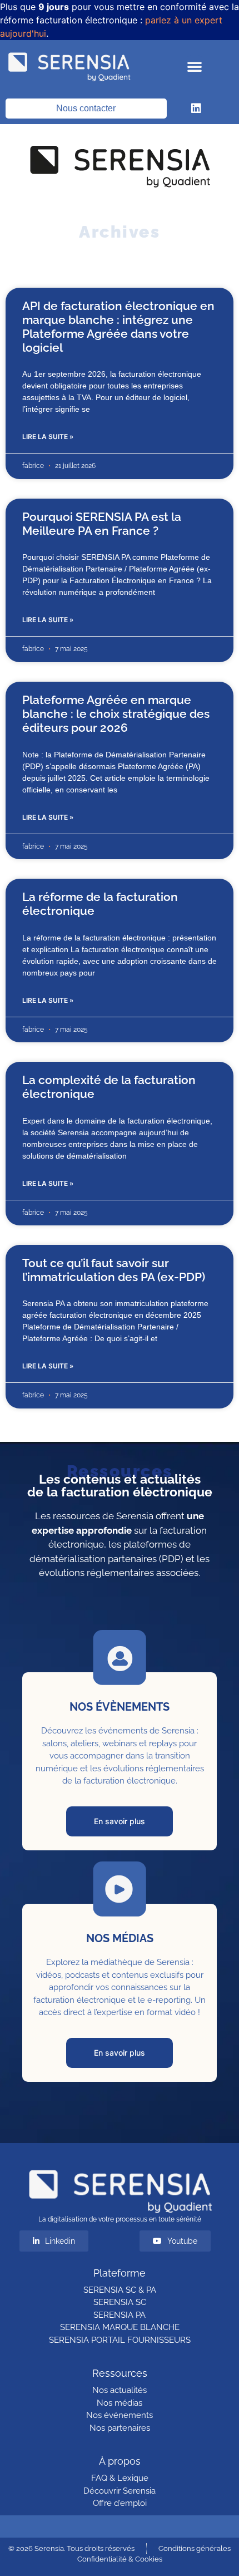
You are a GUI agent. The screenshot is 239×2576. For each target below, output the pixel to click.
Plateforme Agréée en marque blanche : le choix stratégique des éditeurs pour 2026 (116, 714)
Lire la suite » (48, 437)
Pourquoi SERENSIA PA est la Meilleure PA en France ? (102, 524)
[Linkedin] (196, 109)
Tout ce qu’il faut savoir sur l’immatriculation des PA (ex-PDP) (114, 1270)
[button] (195, 66)
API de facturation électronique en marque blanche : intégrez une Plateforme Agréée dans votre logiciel (118, 327)
